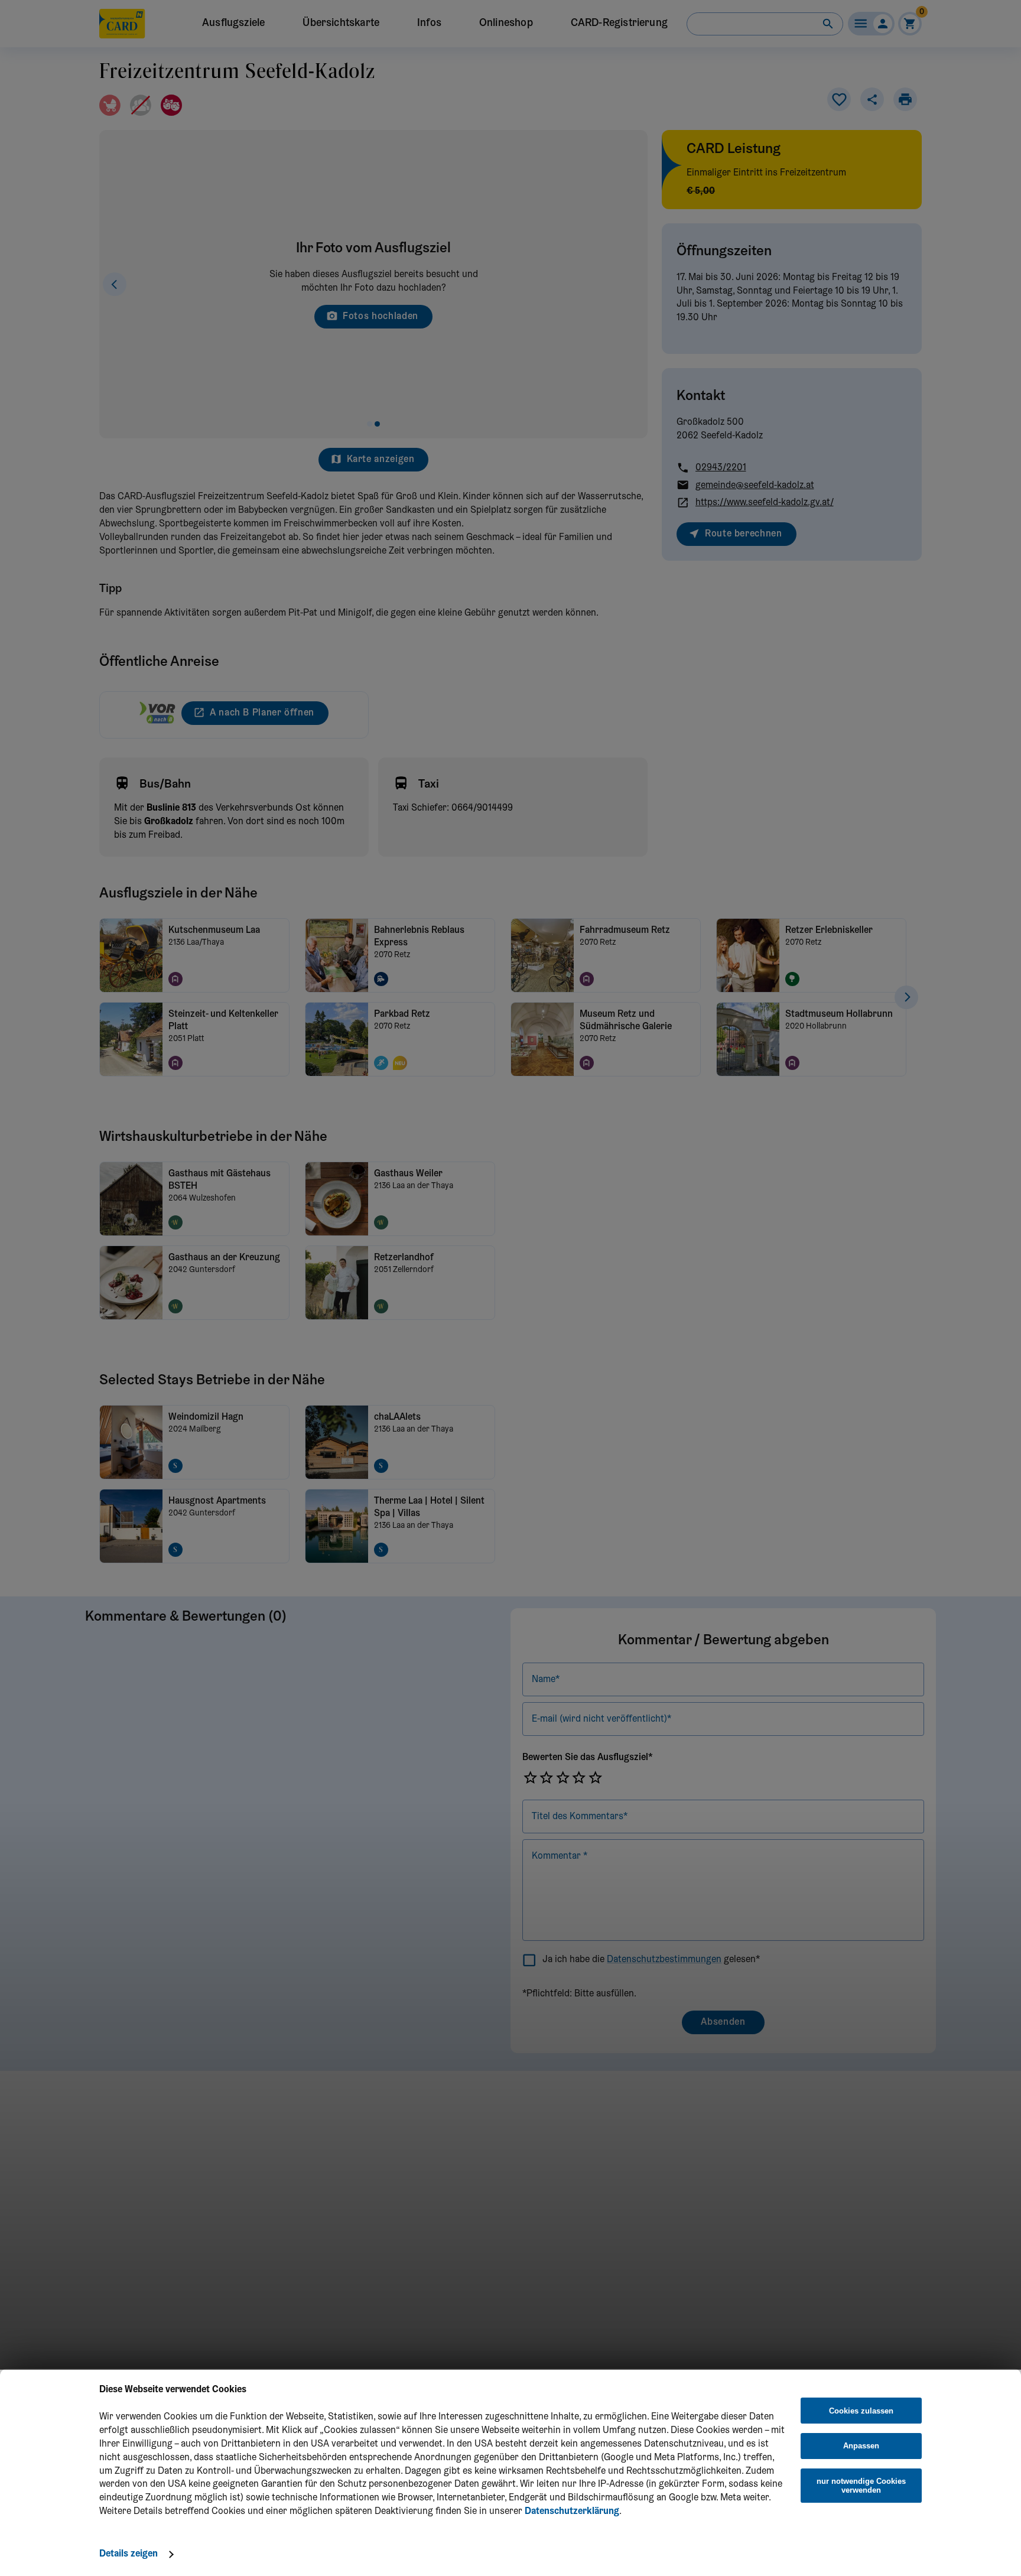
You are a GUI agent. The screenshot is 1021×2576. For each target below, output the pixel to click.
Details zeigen (129, 2554)
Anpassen (861, 2446)
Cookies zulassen (861, 2411)
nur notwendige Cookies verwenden (861, 2486)
